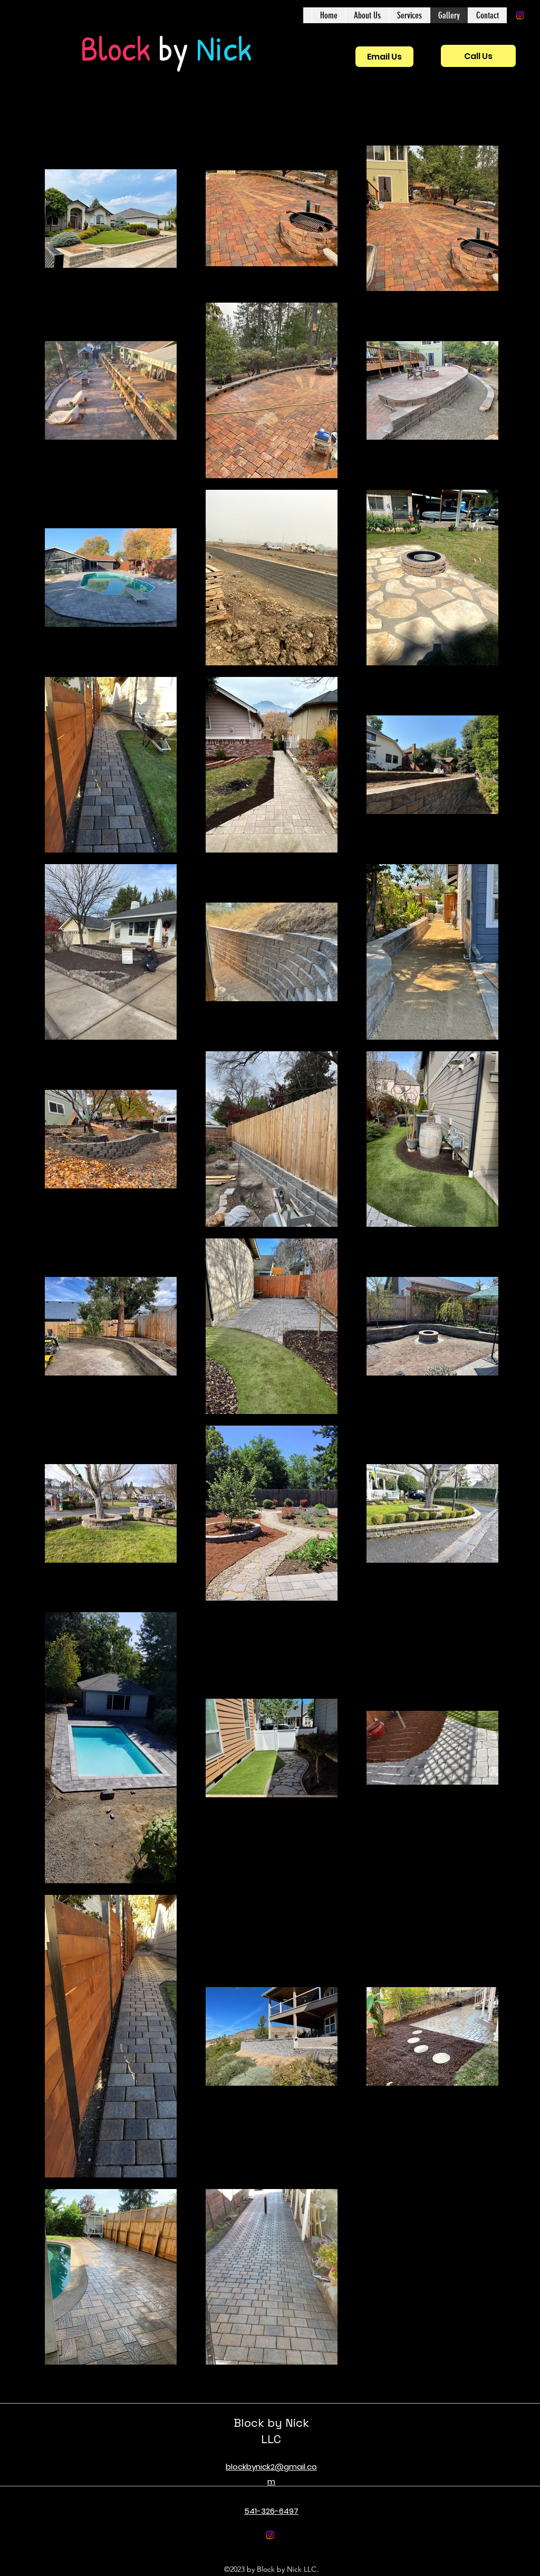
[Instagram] (520, 15)
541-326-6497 (271, 2511)
